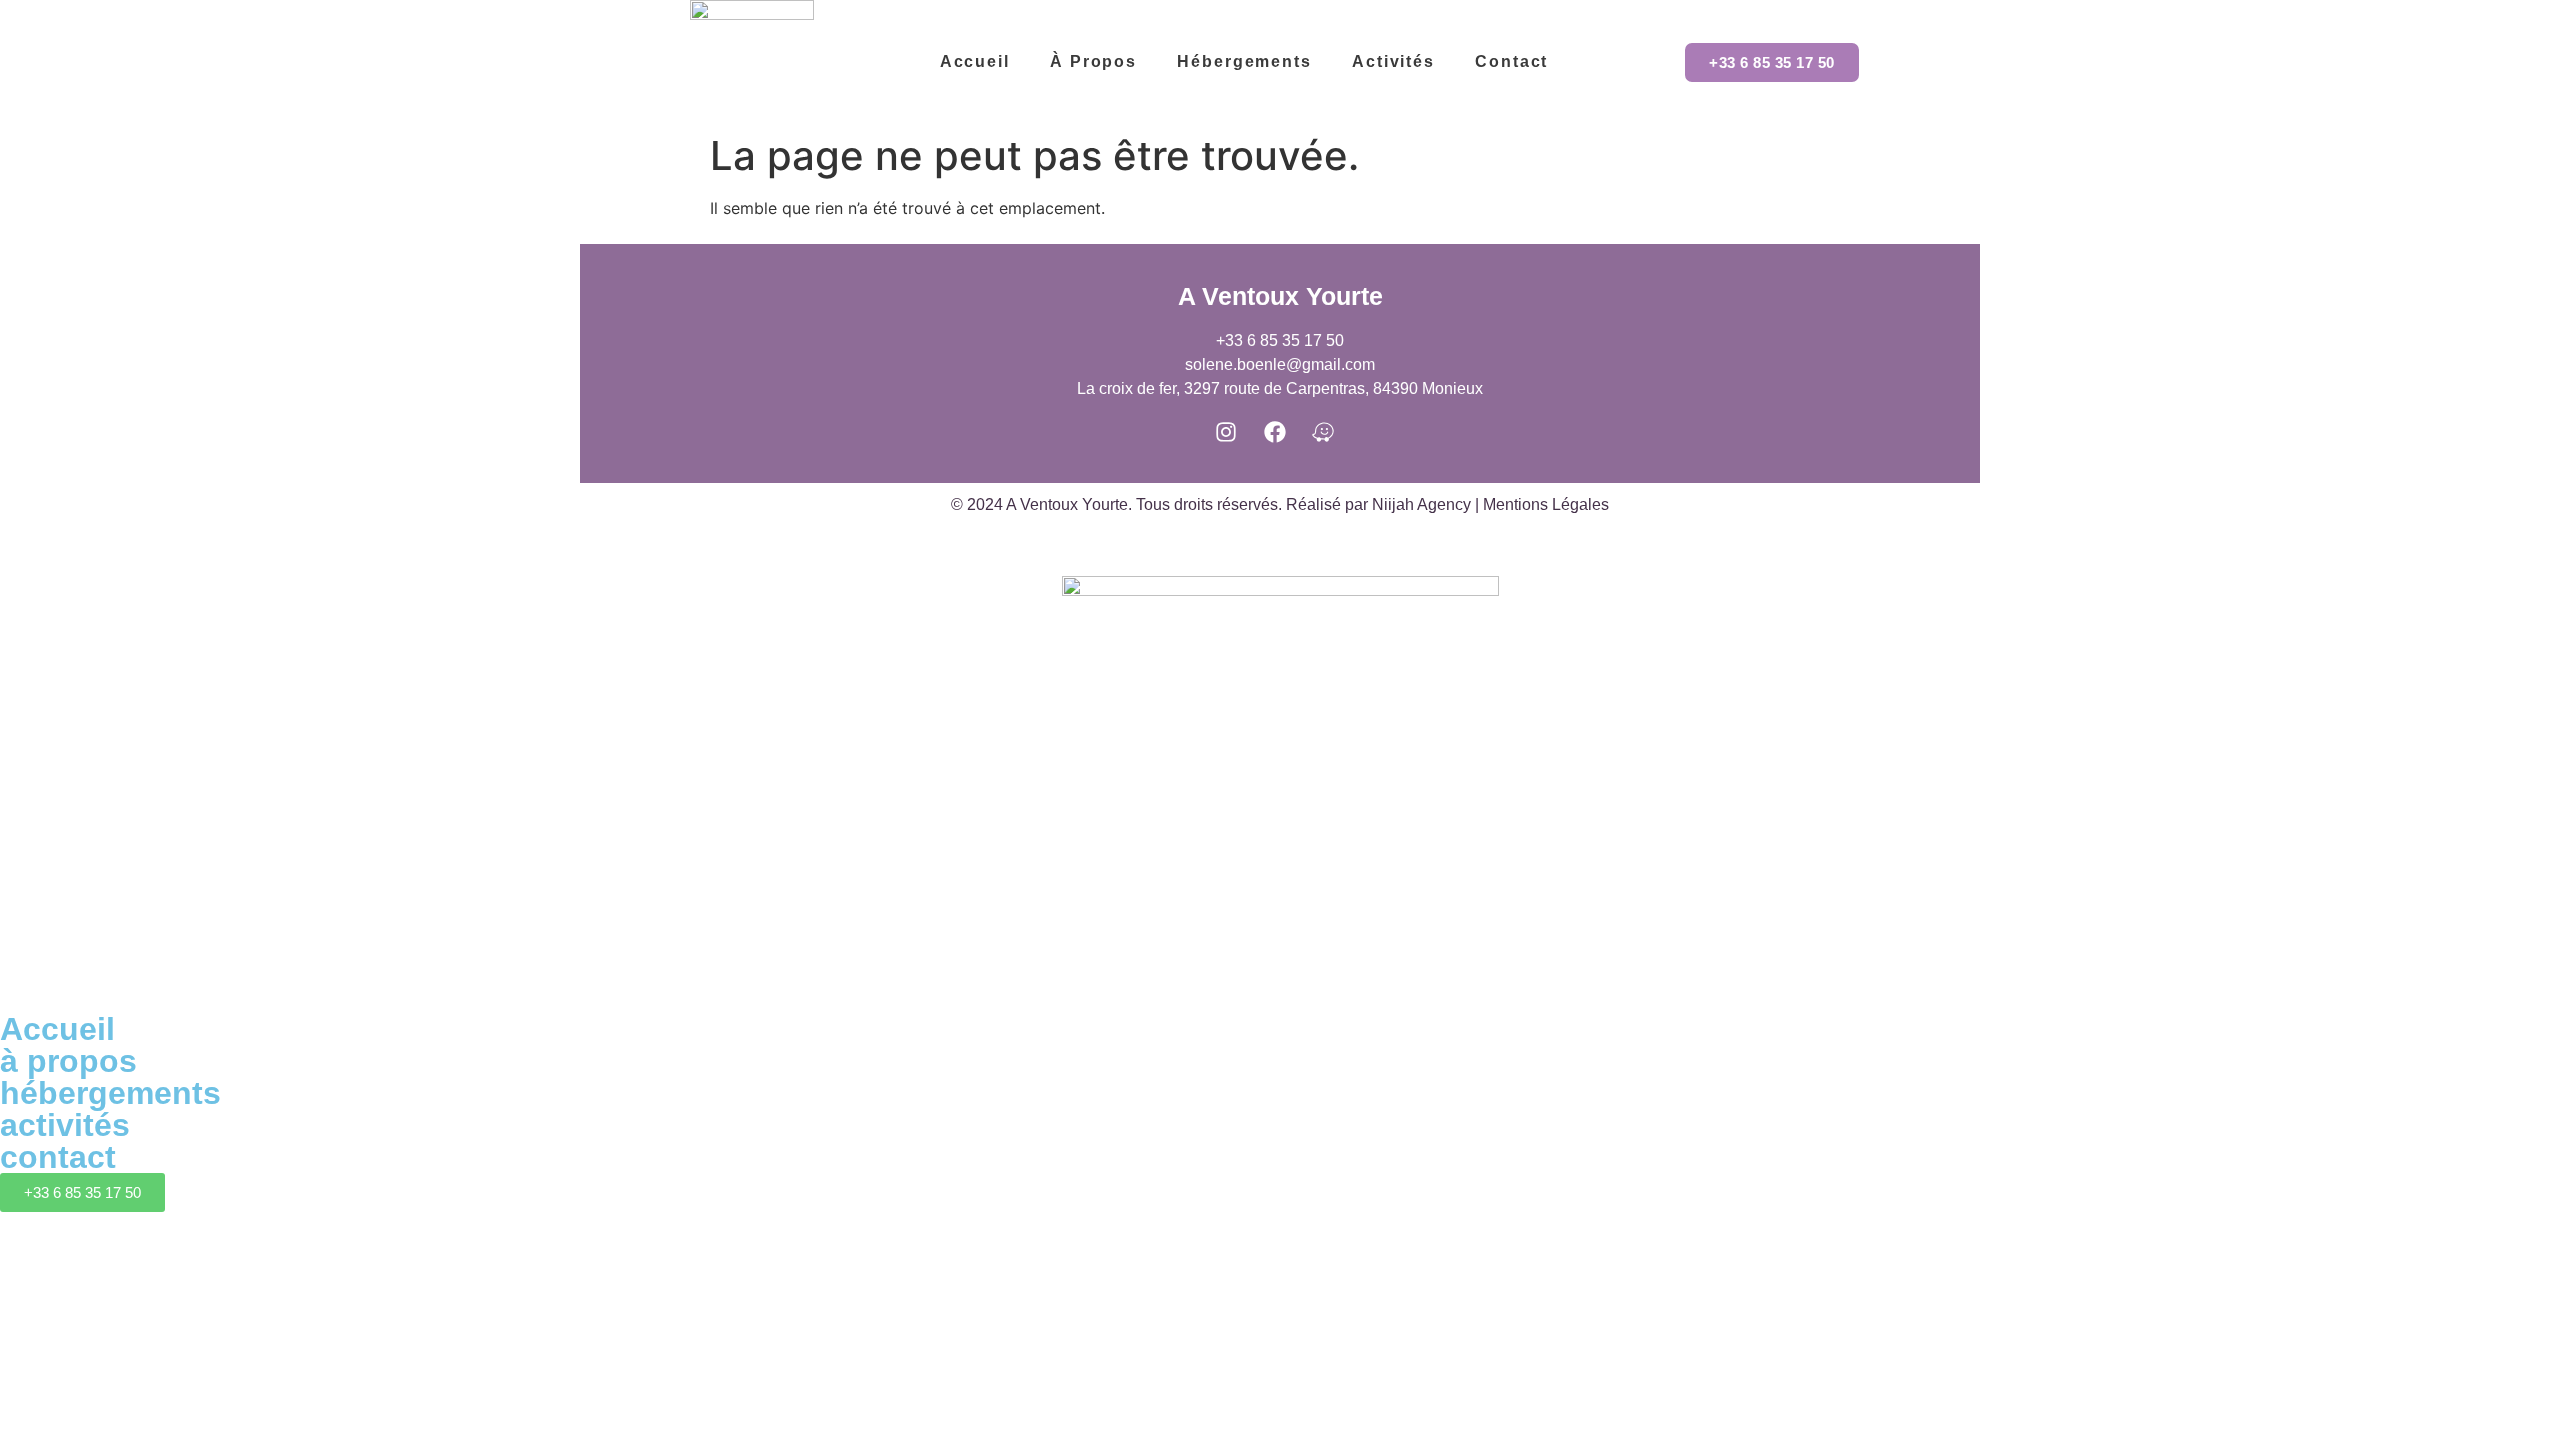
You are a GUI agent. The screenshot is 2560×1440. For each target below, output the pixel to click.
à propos (1093, 61)
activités (65, 1125)
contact (58, 1157)
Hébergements (1244, 61)
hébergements (110, 1093)
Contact (1511, 61)
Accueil (975, 61)
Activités (1393, 61)
